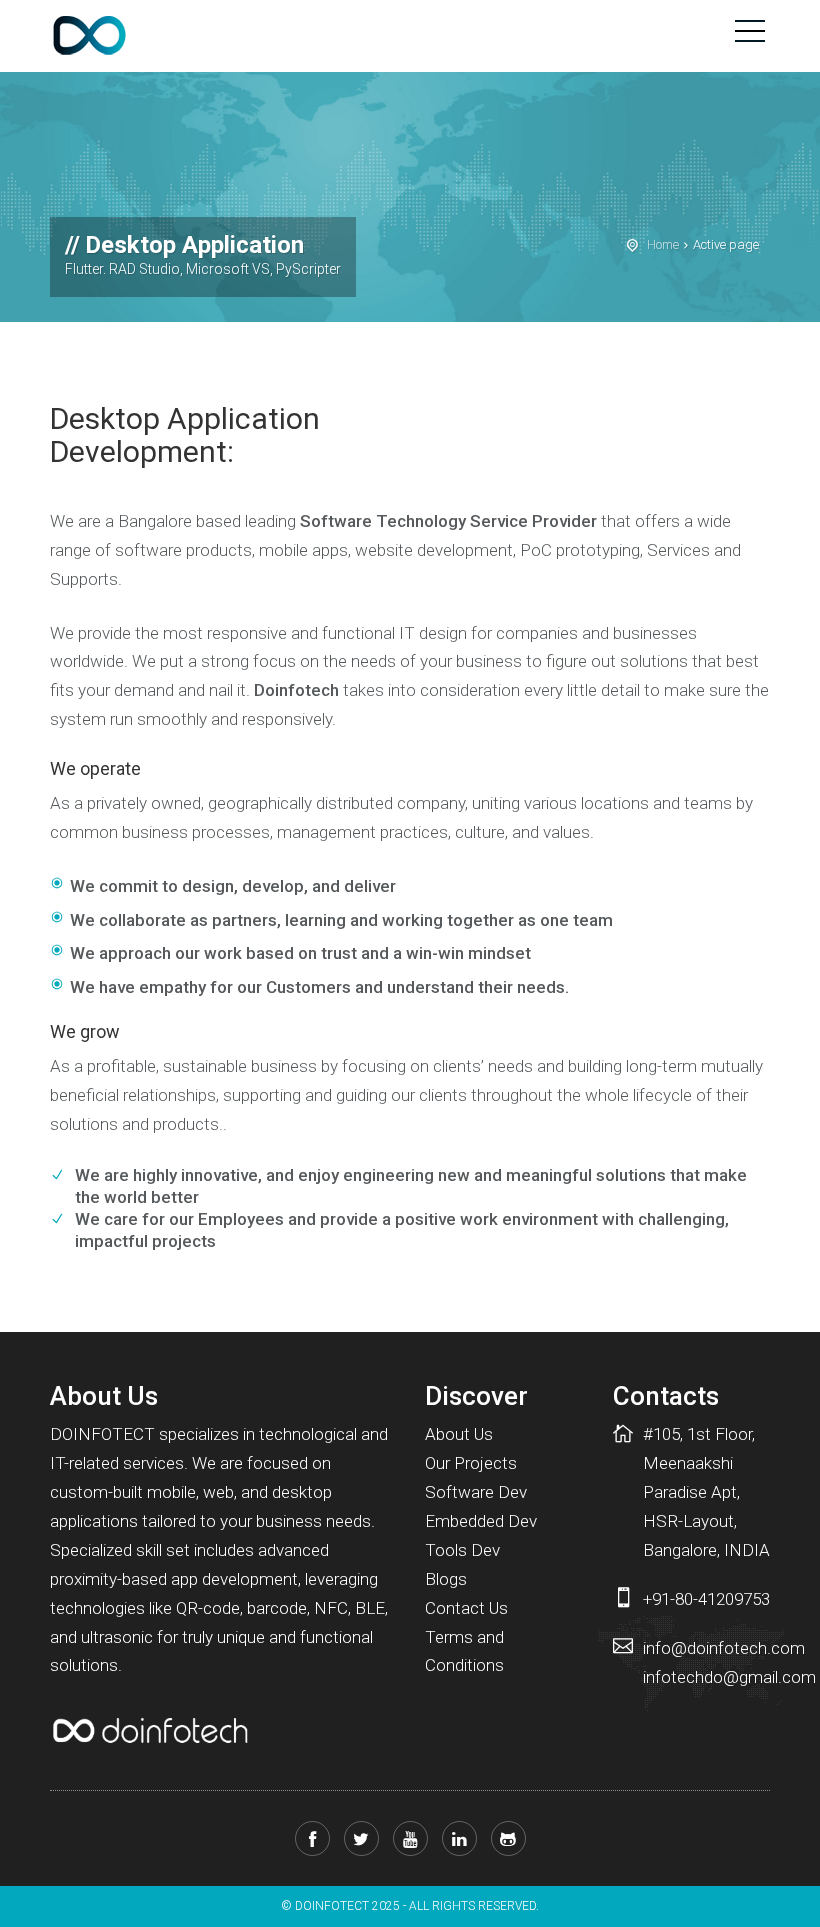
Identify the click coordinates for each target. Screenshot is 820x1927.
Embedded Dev (481, 1521)
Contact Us (466, 1608)
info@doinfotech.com (724, 1648)
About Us (459, 1434)
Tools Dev (462, 1550)
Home (663, 244)
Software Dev (476, 1492)
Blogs (446, 1579)
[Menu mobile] (750, 35)
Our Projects (471, 1463)
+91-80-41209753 (706, 1599)
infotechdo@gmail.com (729, 1677)
